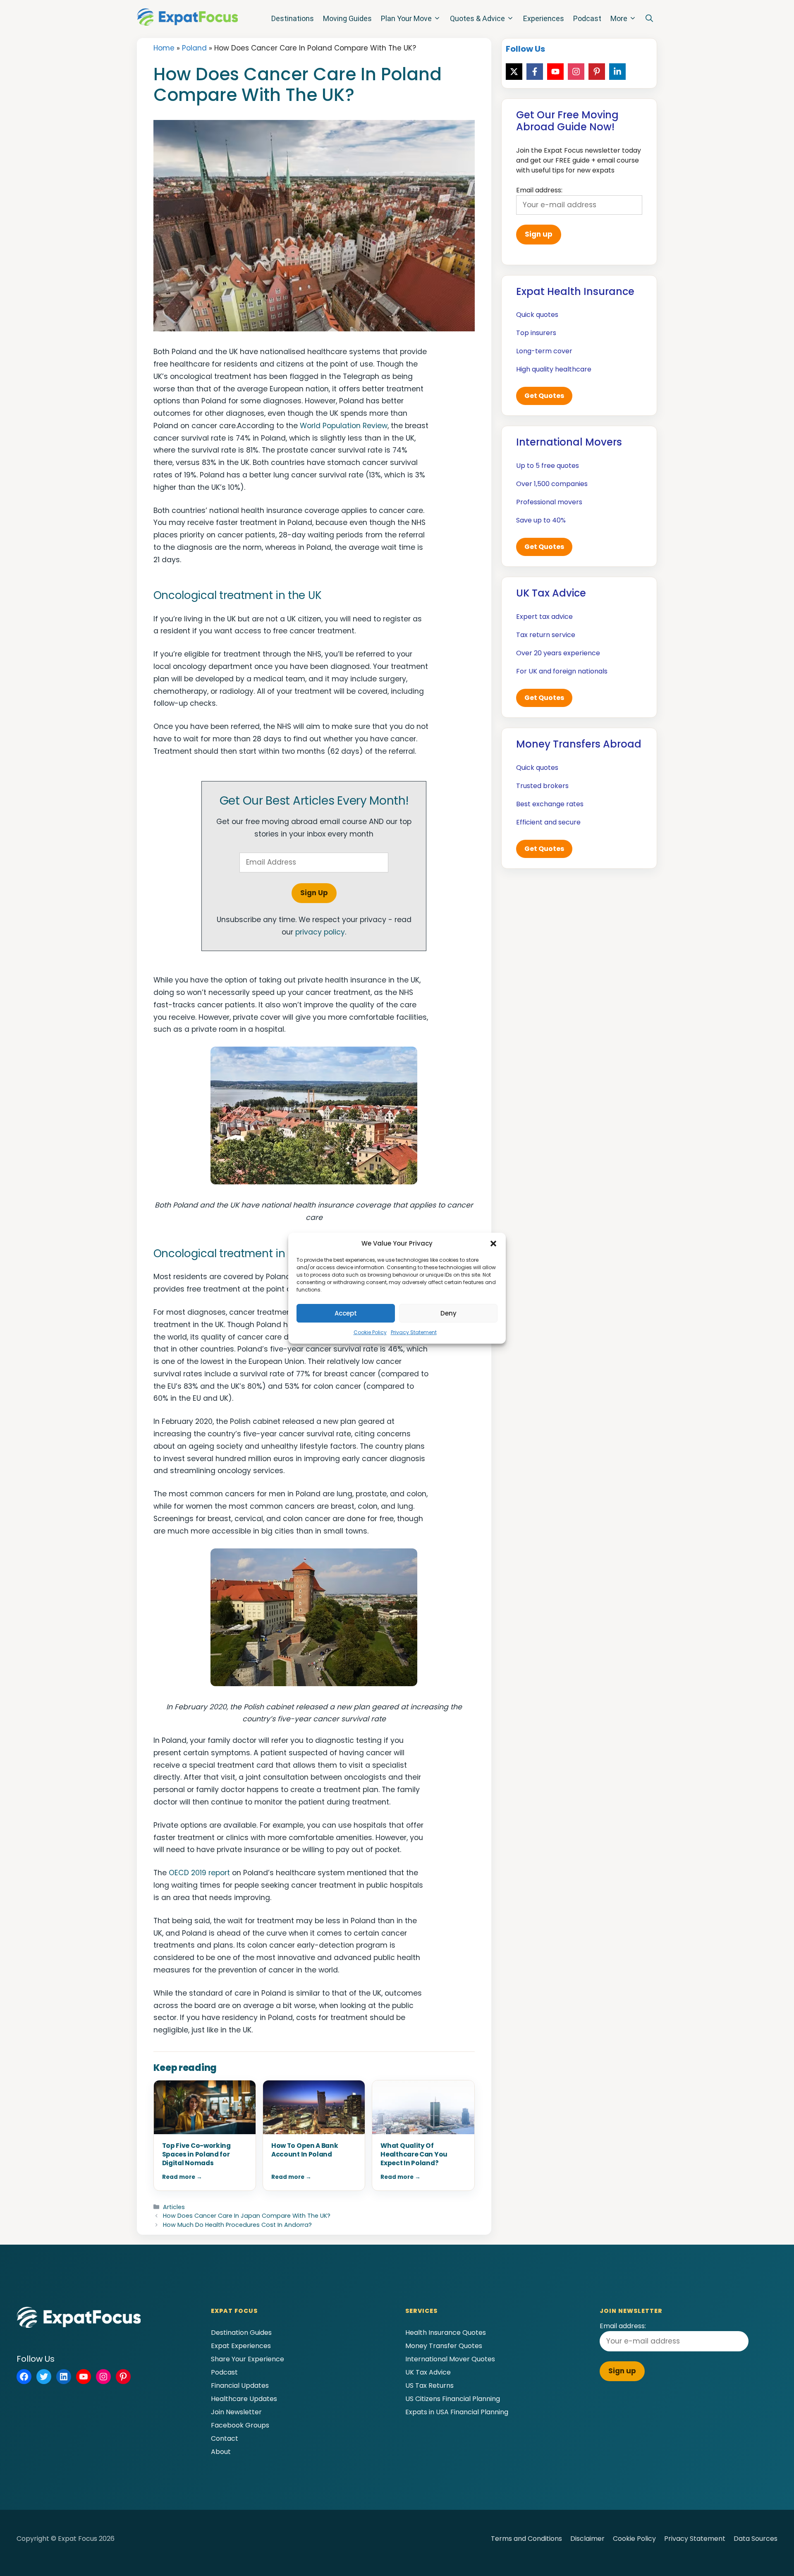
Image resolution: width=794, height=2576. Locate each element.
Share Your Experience (248, 2359)
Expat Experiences (241, 2346)
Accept (346, 1313)
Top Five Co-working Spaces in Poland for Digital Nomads (196, 2154)
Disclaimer (587, 2539)
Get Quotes (544, 396)
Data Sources (756, 2539)
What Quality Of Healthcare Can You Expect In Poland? (414, 2154)
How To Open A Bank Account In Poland (305, 2150)
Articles (174, 2207)
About (221, 2452)
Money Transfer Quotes (444, 2346)
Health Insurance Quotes (446, 2333)
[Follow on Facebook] (535, 72)
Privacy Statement (414, 1332)
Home (164, 48)
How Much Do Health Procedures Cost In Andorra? (237, 2225)
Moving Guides (347, 18)
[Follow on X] (514, 72)
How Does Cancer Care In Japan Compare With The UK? (247, 2216)
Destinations (293, 18)
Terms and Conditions (526, 2539)
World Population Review (344, 426)
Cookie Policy (370, 1332)
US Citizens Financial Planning (453, 2399)
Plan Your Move (406, 18)
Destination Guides (241, 2333)
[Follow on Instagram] (576, 72)
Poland (194, 48)
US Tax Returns (429, 2385)
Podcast (587, 18)
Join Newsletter (236, 2412)
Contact (225, 2438)
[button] (493, 1244)
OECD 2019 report (199, 1873)
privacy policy (320, 932)
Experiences (544, 18)
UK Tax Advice (428, 2372)
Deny (448, 1313)
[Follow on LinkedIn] (617, 72)
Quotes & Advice (477, 18)
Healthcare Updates (244, 2399)
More (619, 18)
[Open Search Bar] (649, 19)
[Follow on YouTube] (555, 72)
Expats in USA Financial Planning (457, 2412)
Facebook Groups (240, 2425)
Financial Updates (240, 2385)
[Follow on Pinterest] (597, 72)
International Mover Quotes (450, 2359)
